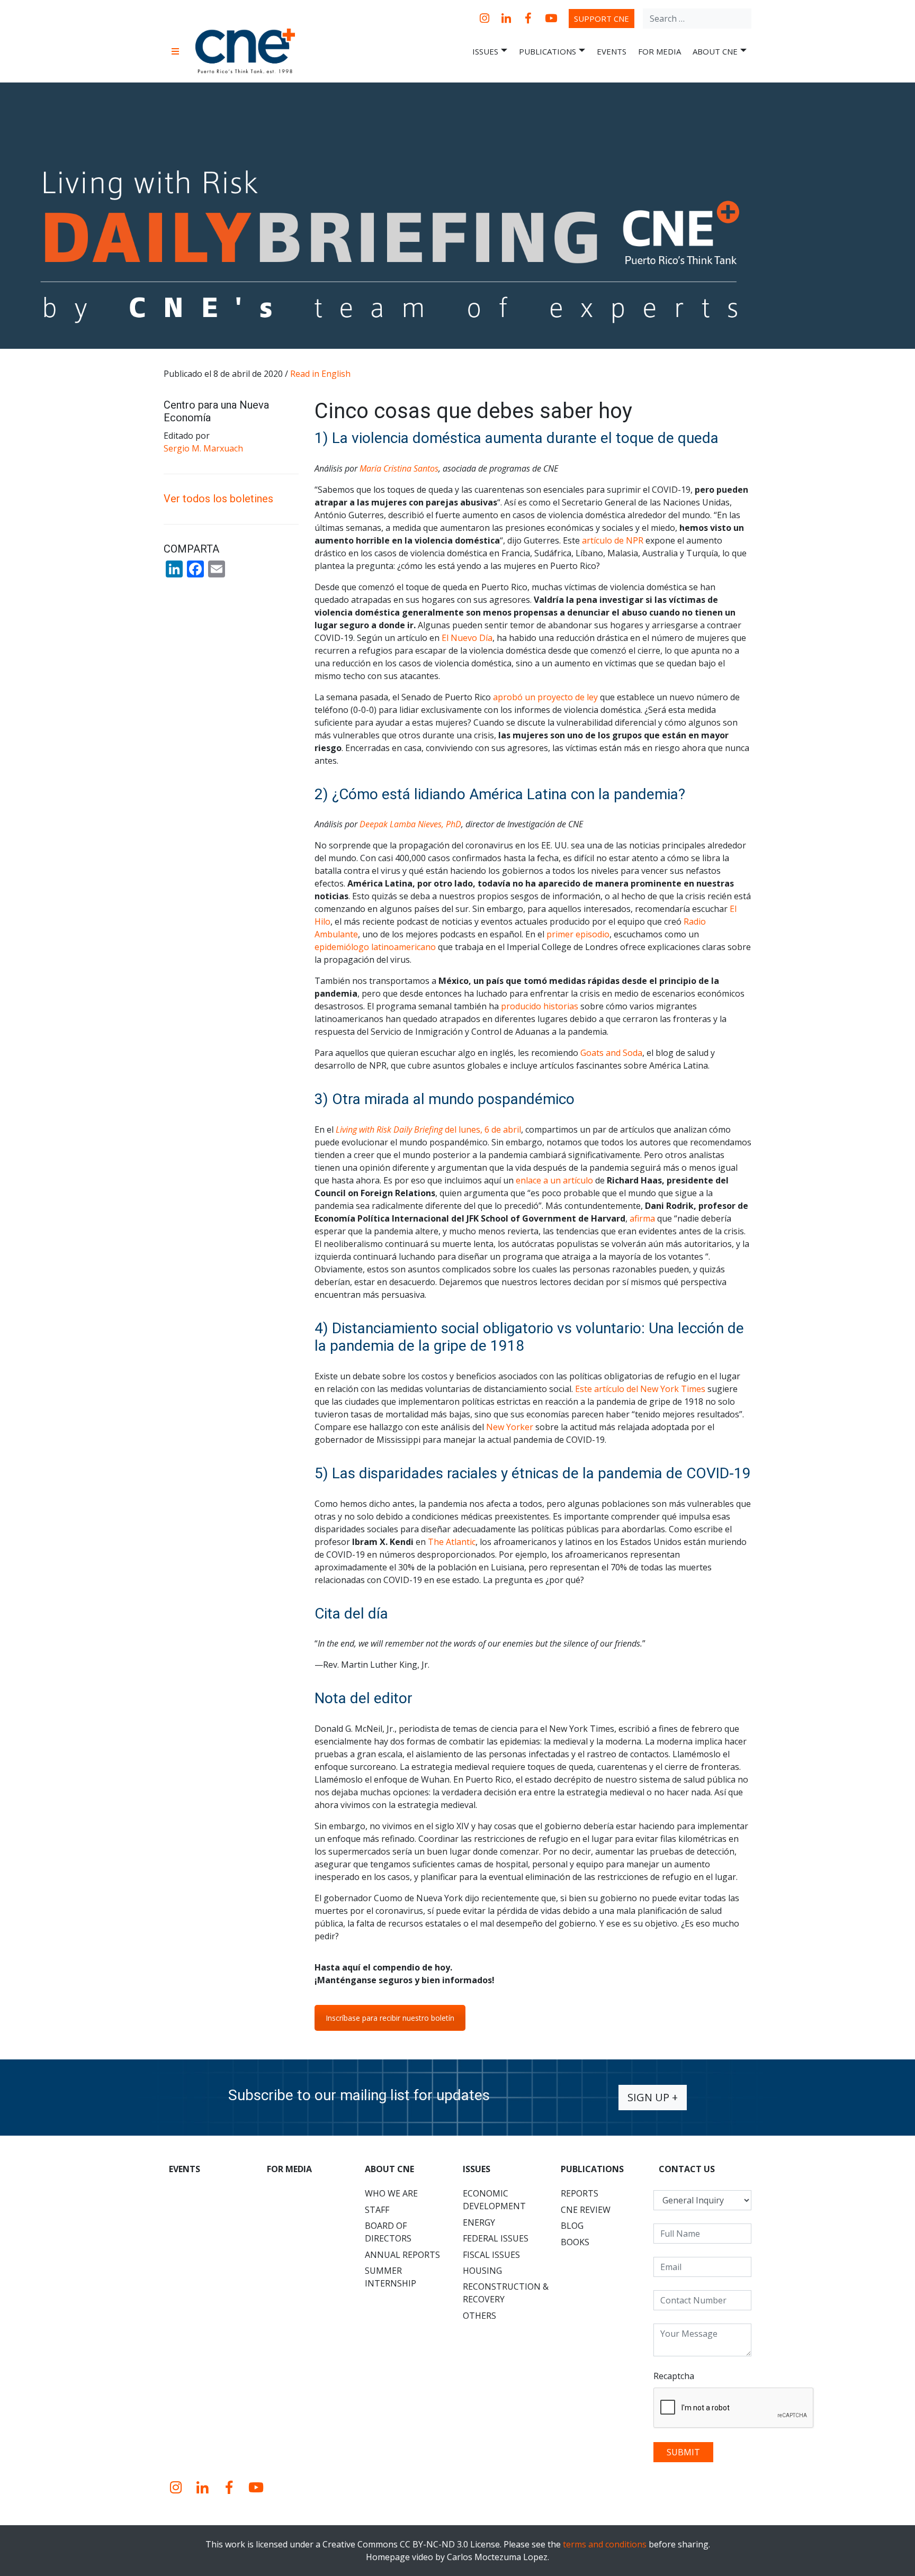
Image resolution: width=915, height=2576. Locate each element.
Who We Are (391, 2193)
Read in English (320, 374)
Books (575, 2242)
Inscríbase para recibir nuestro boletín (390, 2018)
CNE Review (586, 2210)
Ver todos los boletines (218, 499)
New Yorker (510, 1427)
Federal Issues (496, 2238)
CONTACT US (687, 2169)
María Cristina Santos (399, 468)
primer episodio (578, 934)
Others (479, 2316)
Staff (377, 2210)
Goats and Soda (611, 1053)
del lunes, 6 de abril (428, 1129)
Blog (572, 2226)
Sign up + (653, 2097)
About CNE (715, 51)
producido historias (540, 1006)
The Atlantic (452, 1542)
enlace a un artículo (554, 1180)
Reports (580, 2193)
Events (612, 51)
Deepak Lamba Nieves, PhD (410, 824)
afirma (642, 1218)
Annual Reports (402, 2255)
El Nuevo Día (467, 638)
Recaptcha (674, 2376)
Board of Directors (388, 2232)
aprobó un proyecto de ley (545, 697)
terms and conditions (605, 2544)
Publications (548, 51)
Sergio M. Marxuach (203, 448)
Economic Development (494, 2200)
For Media (660, 51)
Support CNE (602, 19)
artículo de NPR (613, 540)
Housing (482, 2271)
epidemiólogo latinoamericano (375, 947)
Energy (479, 2222)
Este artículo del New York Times (640, 1389)
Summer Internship (391, 2277)
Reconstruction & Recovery (506, 2293)
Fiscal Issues (491, 2255)
